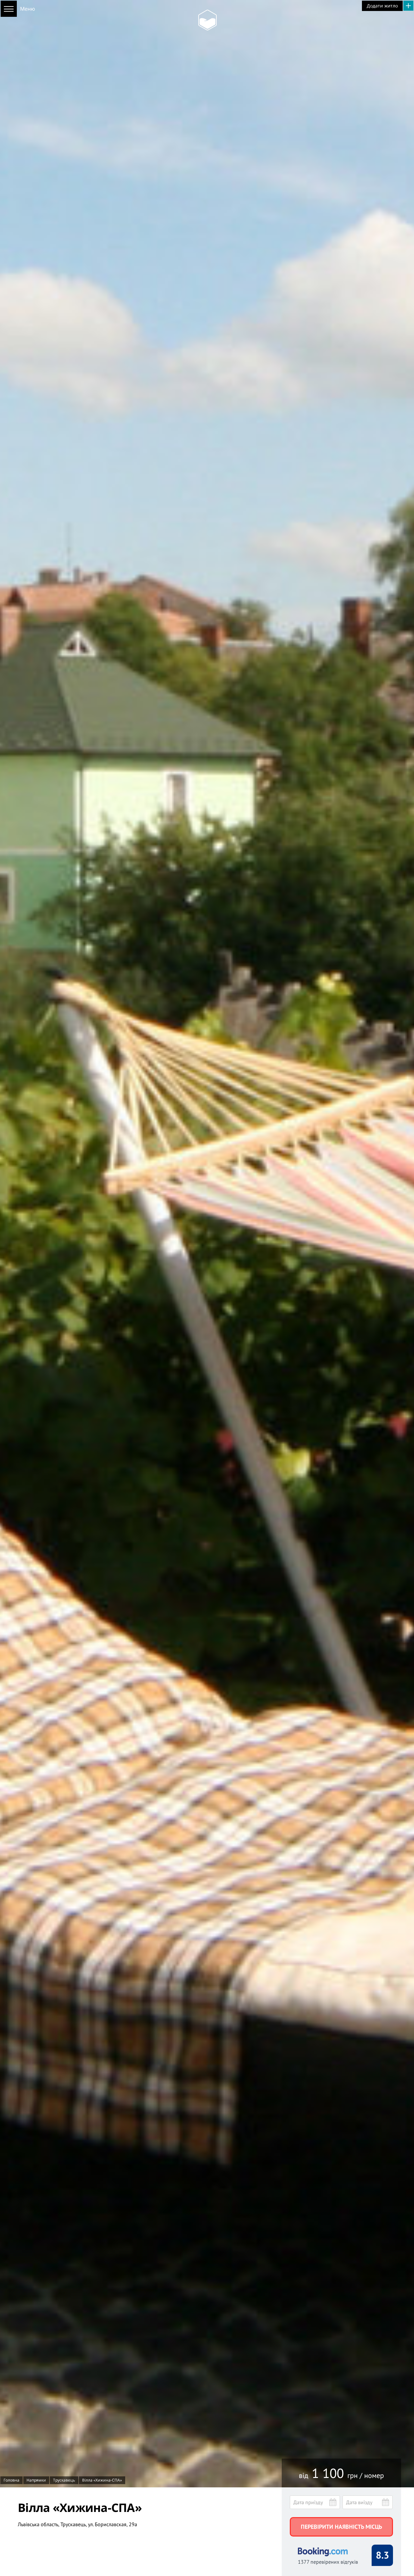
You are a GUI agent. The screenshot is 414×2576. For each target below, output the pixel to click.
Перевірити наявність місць (341, 2527)
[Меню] (9, 9)
